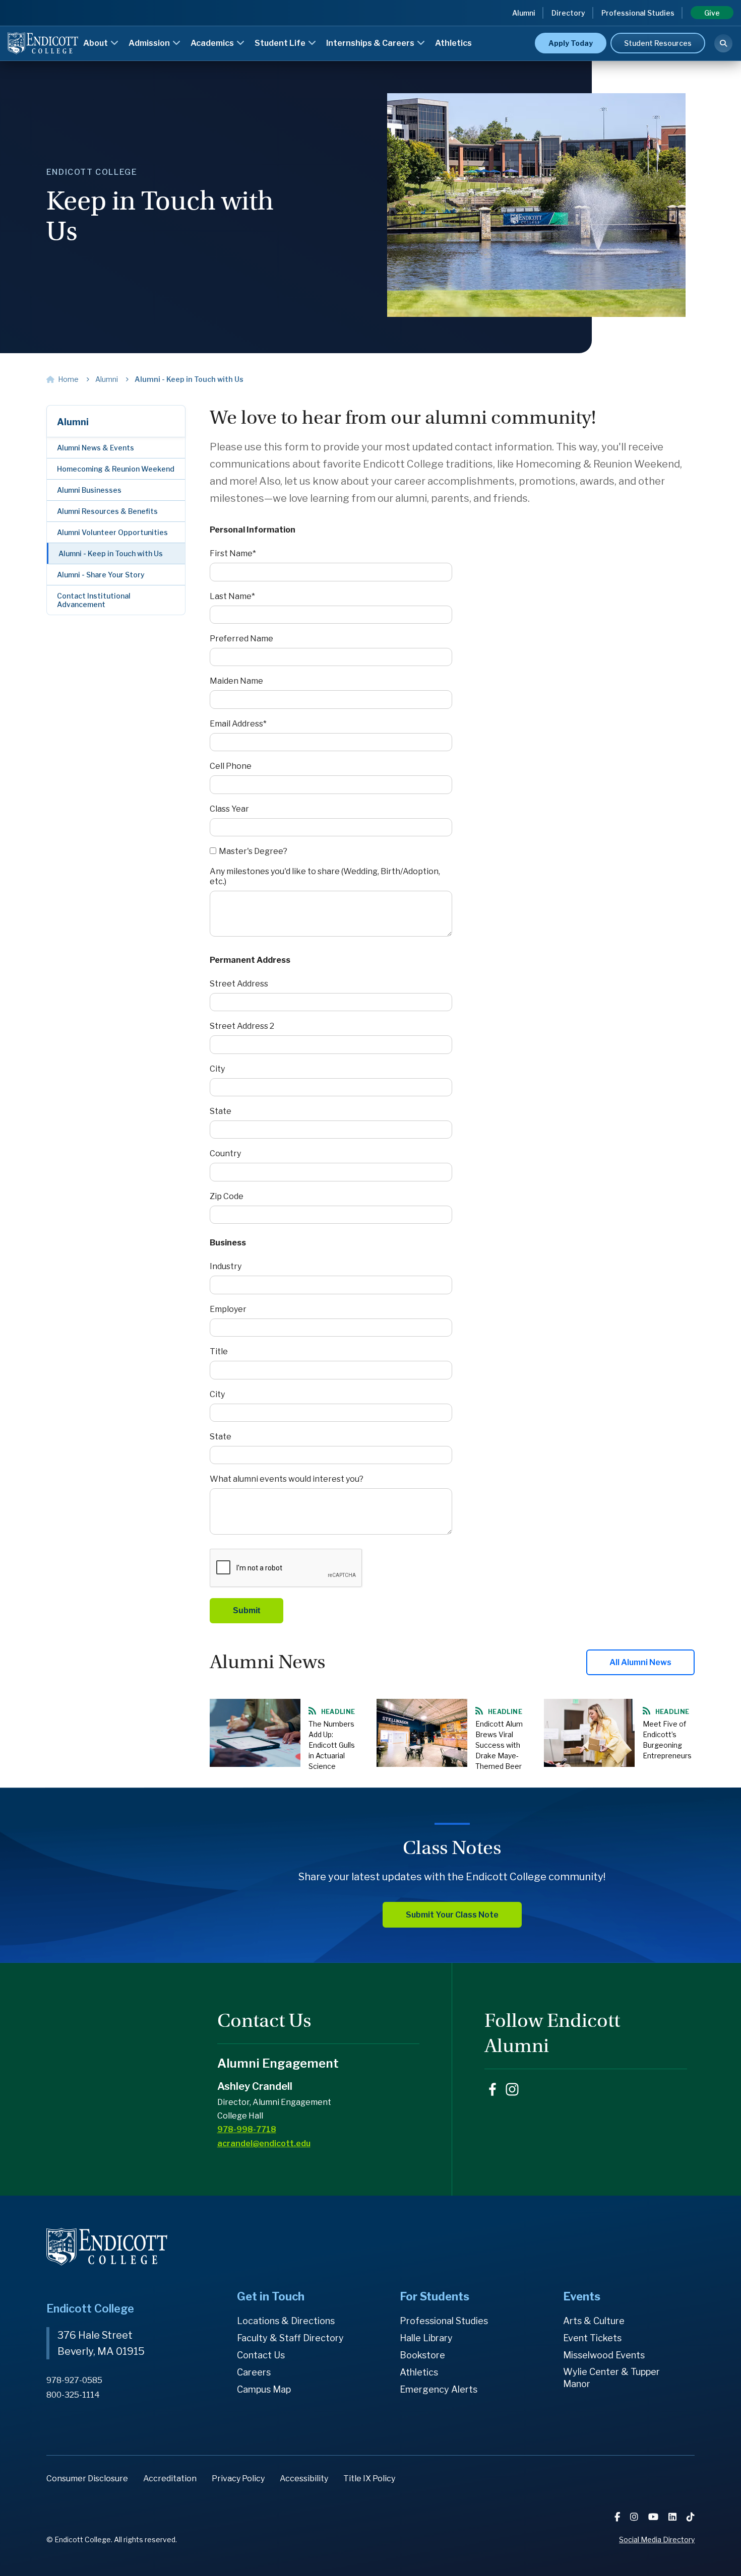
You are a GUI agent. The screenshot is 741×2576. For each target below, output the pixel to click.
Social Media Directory (657, 2539)
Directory (568, 13)
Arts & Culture (594, 2321)
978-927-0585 (74, 2380)
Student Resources (658, 43)
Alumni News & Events (96, 448)
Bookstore (422, 2355)
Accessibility (304, 2479)
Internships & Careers (371, 43)
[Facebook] (618, 2517)
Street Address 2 (242, 1026)
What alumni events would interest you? (287, 1479)
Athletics (453, 43)
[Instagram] (635, 2517)
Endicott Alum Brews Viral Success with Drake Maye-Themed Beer (499, 1745)
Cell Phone (231, 766)
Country (225, 1153)
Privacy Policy (238, 2479)
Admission (150, 43)
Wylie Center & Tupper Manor (611, 2378)
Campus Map (264, 2389)
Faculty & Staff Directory (290, 2338)
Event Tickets (592, 2338)
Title (219, 1351)
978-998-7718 (247, 2129)
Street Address (239, 984)
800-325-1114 (73, 2395)
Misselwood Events (604, 2355)
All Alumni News (640, 1662)
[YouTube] (654, 2517)
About (96, 43)
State (221, 1111)
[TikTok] (691, 2517)
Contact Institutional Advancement (94, 600)
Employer (228, 1309)
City (217, 1069)
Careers (254, 2372)
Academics (213, 43)
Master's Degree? (253, 851)
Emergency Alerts (439, 2389)
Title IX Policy (369, 2479)
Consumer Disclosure (87, 2479)
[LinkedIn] (673, 2517)
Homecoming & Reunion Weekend (116, 469)
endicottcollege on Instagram (512, 2089)
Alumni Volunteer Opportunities (112, 532)
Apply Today (571, 43)
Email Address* (238, 724)
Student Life (281, 43)
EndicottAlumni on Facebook (492, 2089)
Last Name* (232, 596)
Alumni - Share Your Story (101, 575)
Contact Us (261, 2355)
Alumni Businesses (89, 490)
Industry (226, 1266)
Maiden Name (236, 681)
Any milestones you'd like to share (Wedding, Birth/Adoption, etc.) (325, 876)
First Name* (233, 553)
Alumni (524, 13)
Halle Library (426, 2338)
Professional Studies (638, 13)
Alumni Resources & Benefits (107, 511)
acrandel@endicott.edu (264, 2143)
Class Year (229, 809)
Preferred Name (241, 639)
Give (712, 13)
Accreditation (170, 2479)
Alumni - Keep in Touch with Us (111, 553)
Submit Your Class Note (452, 1915)
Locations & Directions (286, 2321)
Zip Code (227, 1196)
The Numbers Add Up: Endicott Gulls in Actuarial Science (332, 1745)
